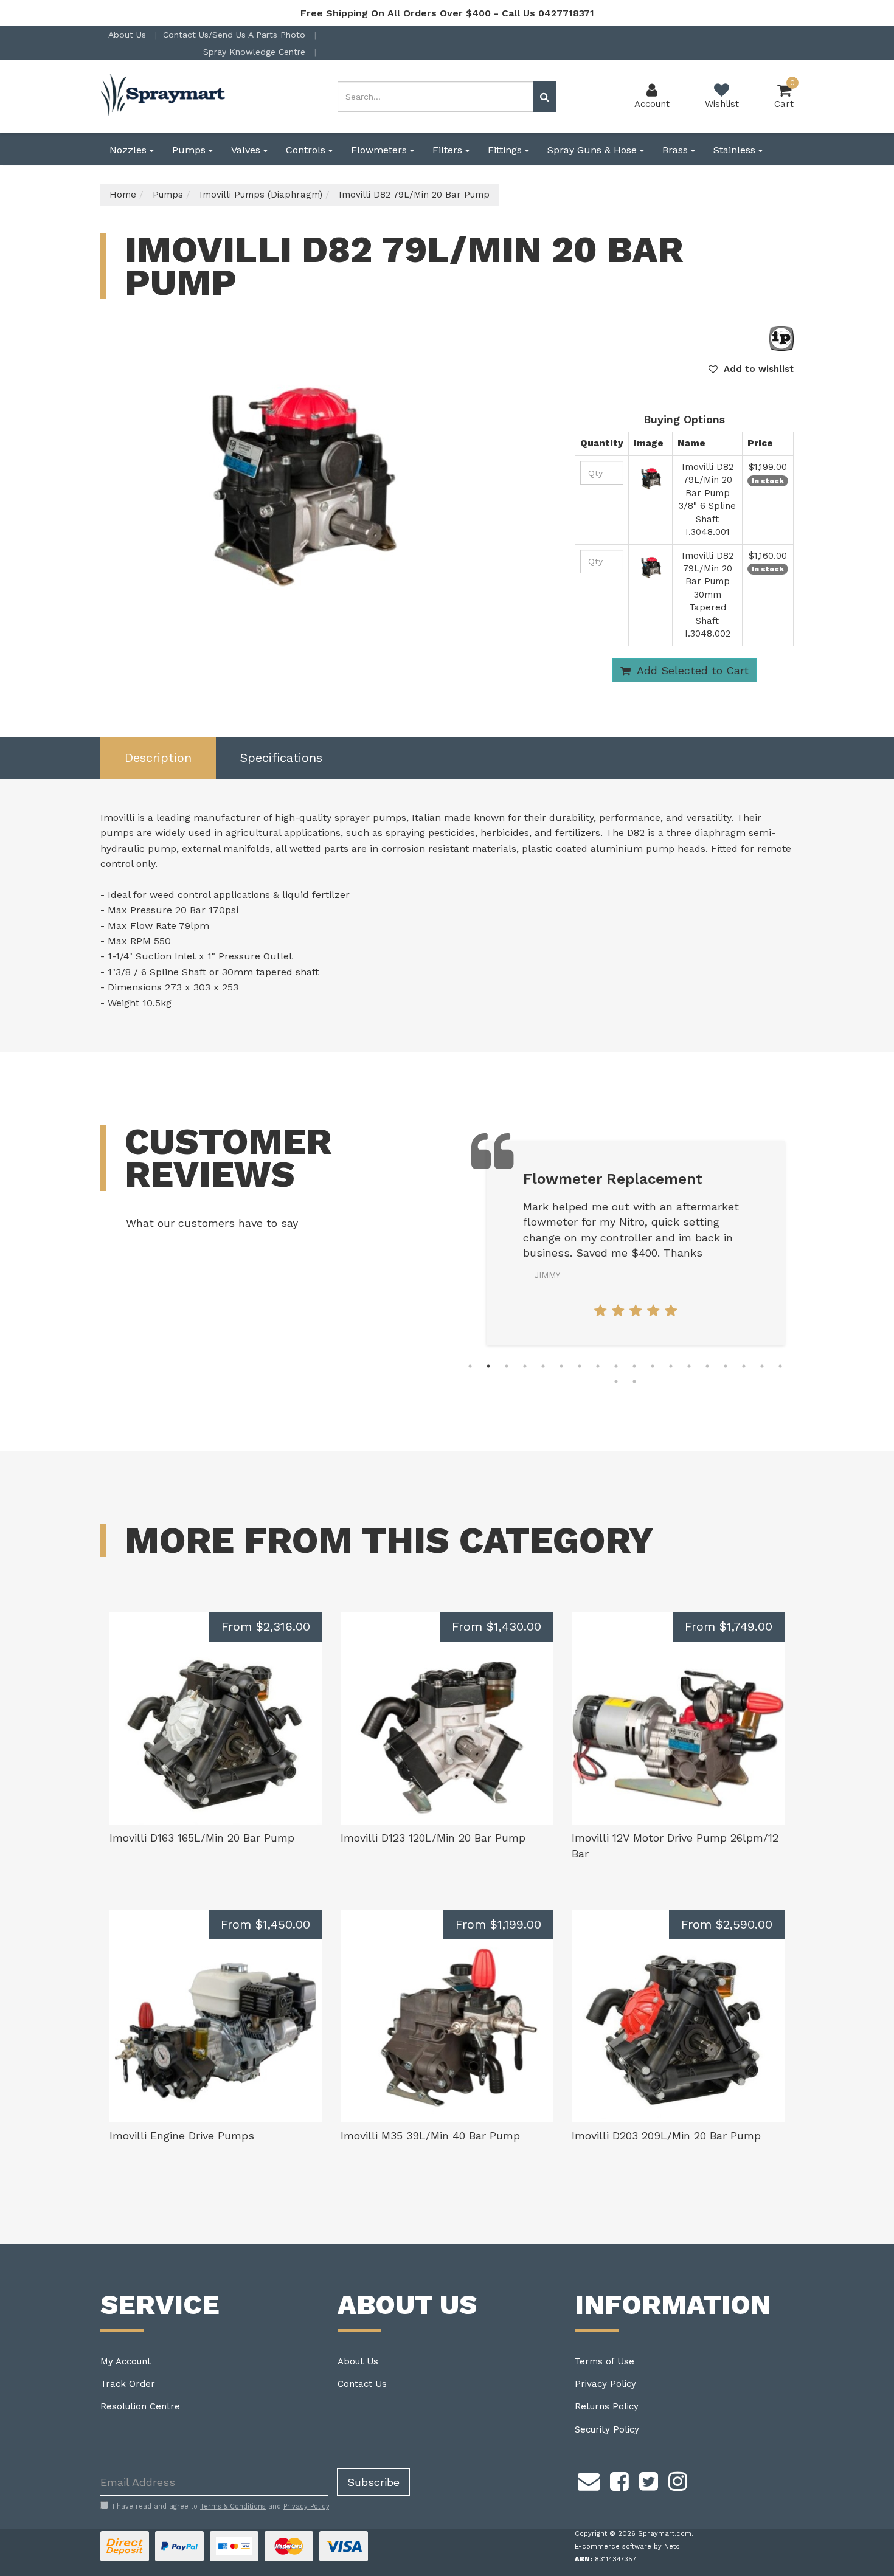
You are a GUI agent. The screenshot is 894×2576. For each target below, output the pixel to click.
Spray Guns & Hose (594, 150)
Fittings (506, 150)
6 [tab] (561, 1366)
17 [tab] (762, 1366)
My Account (126, 2361)
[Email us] (589, 2479)
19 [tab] (616, 1381)
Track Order (128, 2384)
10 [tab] (634, 1366)
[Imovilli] (781, 338)
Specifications (281, 758)
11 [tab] (653, 1366)
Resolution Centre (140, 2406)
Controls (307, 150)
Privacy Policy (605, 2384)
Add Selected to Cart (691, 670)
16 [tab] (744, 1366)
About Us (129, 35)
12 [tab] (671, 1366)
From (266, 1626)
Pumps (190, 150)
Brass (677, 150)
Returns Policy (607, 2406)
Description (158, 758)
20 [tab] (634, 1381)
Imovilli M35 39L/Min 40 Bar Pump (430, 2136)
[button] (751, 369)
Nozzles (130, 150)
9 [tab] (616, 1366)
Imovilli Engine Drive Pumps (182, 2136)
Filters (449, 150)
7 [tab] (580, 1366)
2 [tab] (488, 1366)
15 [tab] (726, 1366)
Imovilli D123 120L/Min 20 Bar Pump (433, 1838)
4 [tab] (525, 1366)
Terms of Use (605, 2361)
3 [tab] (507, 1366)
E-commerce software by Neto (627, 2547)
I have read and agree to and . (222, 2506)
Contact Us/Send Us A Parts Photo (236, 35)
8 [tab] (598, 1366)
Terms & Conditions (233, 2506)
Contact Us (362, 2384)
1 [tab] (470, 1366)
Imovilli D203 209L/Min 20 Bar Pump (666, 2136)
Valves (247, 150)
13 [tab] (689, 1366)
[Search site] (545, 97)
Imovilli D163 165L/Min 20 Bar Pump (202, 1838)
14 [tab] (707, 1366)
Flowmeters (380, 150)
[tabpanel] (636, 1243)
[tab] (158, 758)
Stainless (736, 150)
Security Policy (607, 2429)
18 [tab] (780, 1366)
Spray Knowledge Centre (256, 52)
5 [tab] (543, 1366)
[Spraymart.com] (164, 96)
